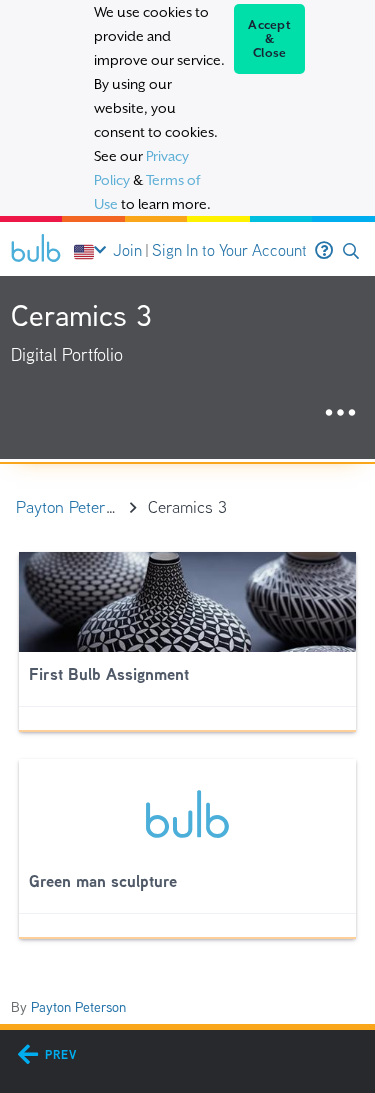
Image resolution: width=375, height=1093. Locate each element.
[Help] (324, 251)
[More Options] (340, 413)
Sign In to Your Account (229, 250)
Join (127, 250)
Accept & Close (269, 39)
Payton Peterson (78, 1007)
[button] (351, 251)
